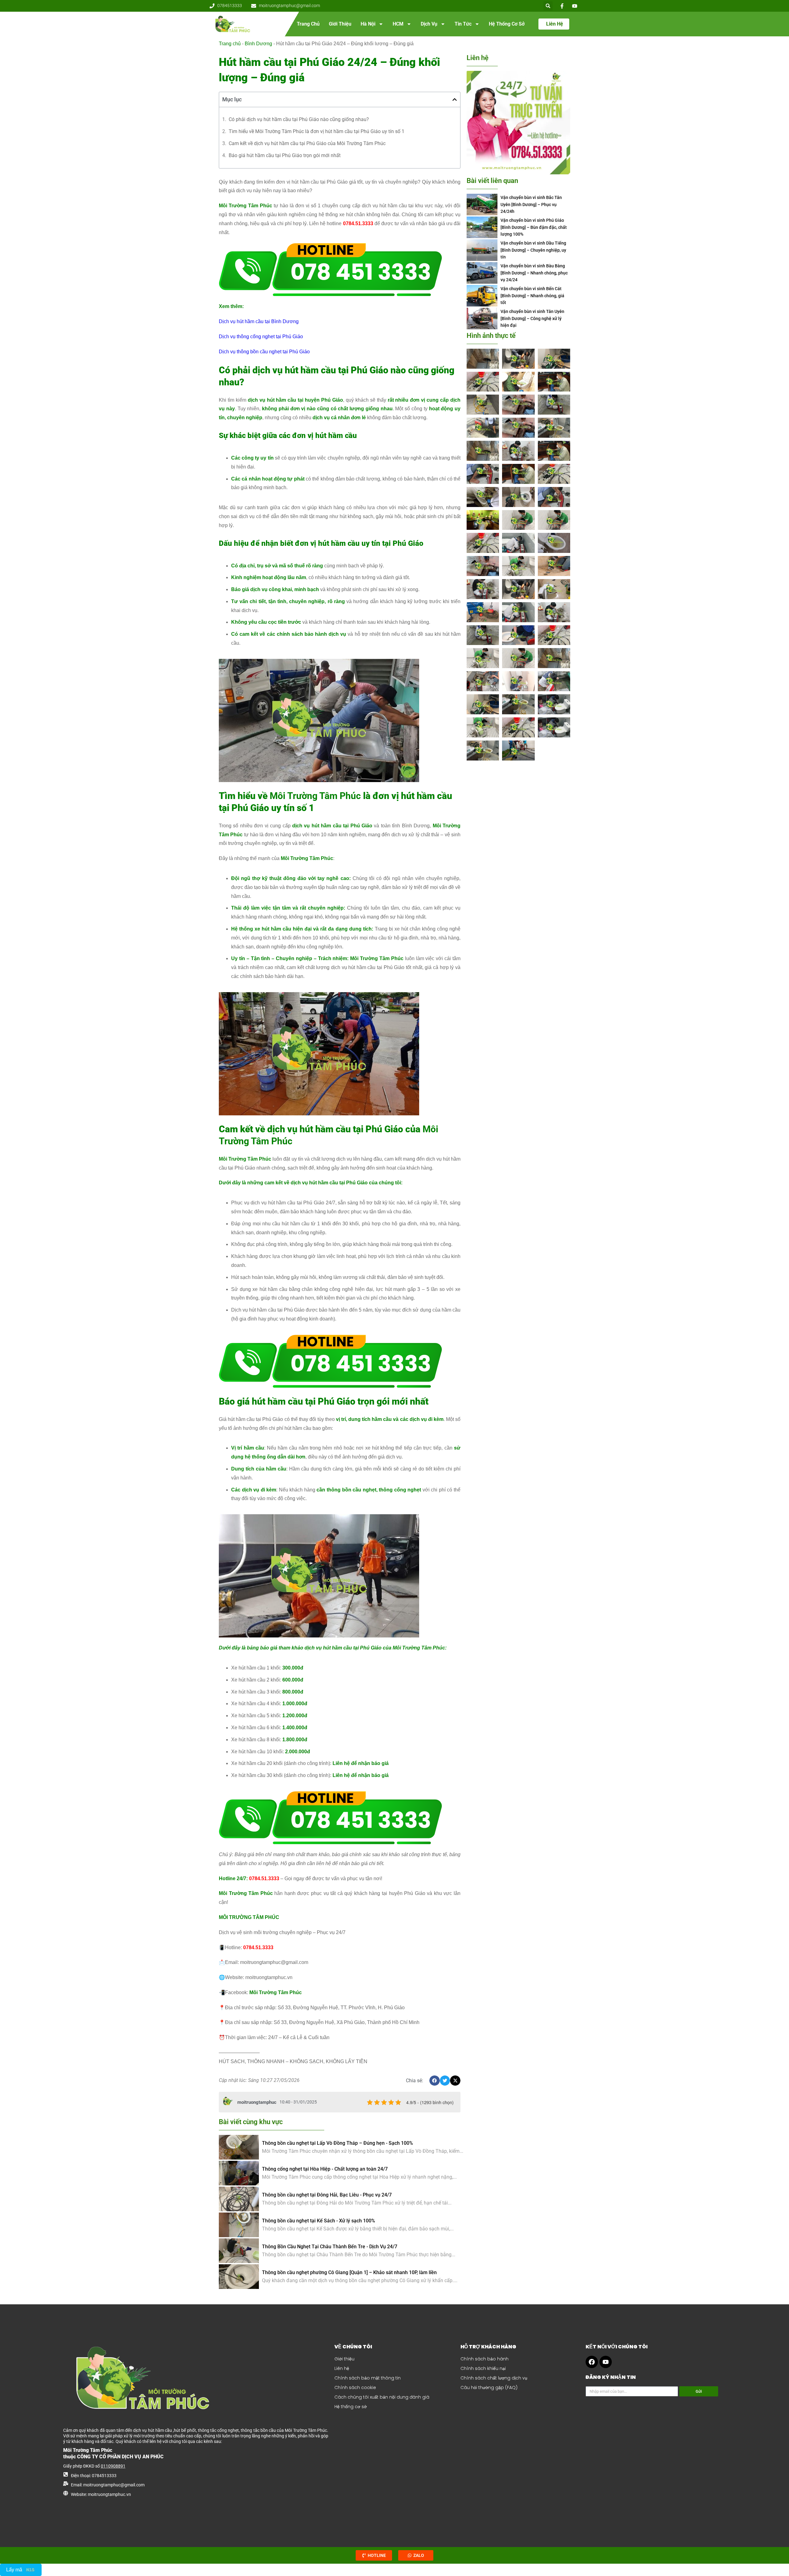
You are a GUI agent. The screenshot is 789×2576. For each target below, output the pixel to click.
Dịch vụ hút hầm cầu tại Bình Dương (259, 321)
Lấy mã (14, 2570)
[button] (548, 6)
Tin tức (463, 24)
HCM (398, 24)
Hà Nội (368, 24)
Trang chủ (308, 24)
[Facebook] (592, 2362)
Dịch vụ (429, 24)
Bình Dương (258, 44)
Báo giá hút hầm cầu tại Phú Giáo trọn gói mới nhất (285, 155)
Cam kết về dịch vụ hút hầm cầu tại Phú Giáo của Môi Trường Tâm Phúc (307, 143)
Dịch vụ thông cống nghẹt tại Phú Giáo (261, 337)
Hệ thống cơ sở (507, 24)
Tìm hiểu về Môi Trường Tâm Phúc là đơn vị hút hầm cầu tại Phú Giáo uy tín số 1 (317, 131)
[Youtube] (606, 2362)
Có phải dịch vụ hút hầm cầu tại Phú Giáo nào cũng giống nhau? (299, 119)
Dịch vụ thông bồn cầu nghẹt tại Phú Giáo (264, 352)
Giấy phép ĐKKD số (94, 2466)
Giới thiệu (340, 24)
